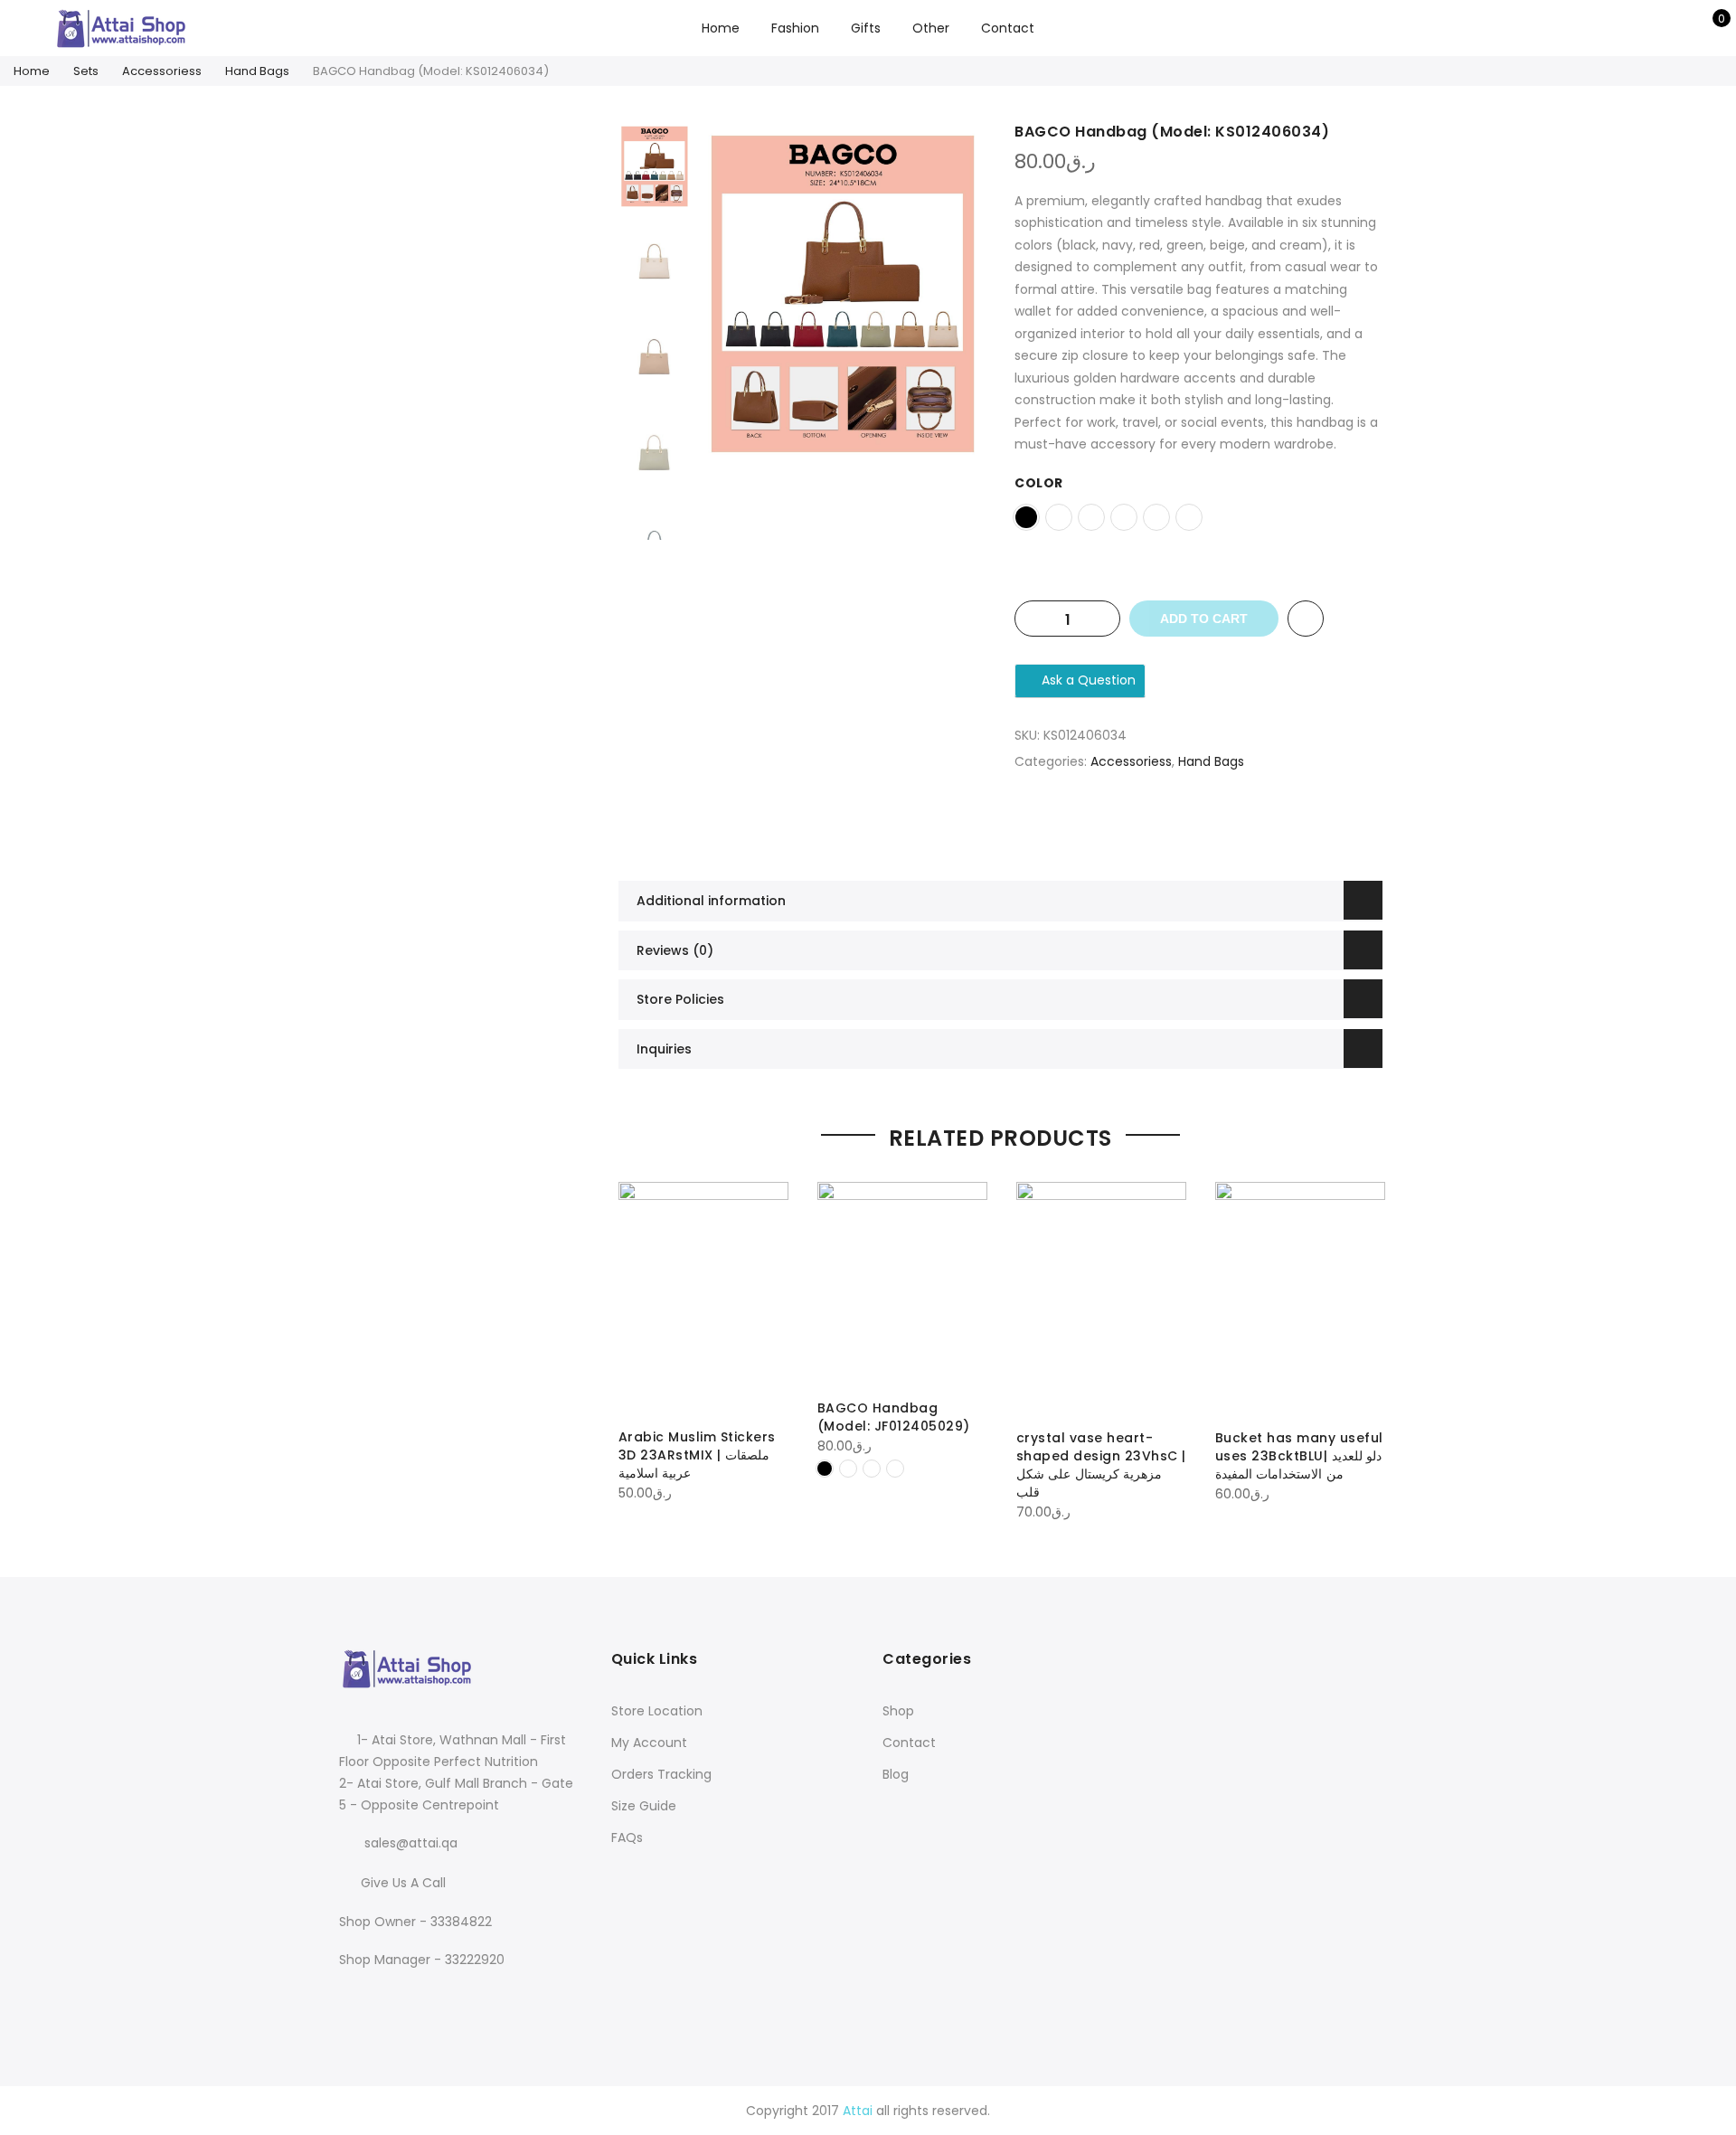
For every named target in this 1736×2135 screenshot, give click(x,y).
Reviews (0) (675, 950)
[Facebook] (356, 1998)
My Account (649, 1743)
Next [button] (955, 294)
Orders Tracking (661, 1774)
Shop (898, 1711)
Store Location (657, 1711)
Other (931, 28)
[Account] (1652, 28)
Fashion (795, 28)
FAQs (627, 1837)
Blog (896, 1774)
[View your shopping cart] (1708, 28)
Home (721, 28)
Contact (1008, 28)
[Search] (1624, 28)
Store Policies (680, 999)
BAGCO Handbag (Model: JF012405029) (894, 1417)
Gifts (866, 28)
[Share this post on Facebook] (1145, 825)
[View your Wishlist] (1680, 28)
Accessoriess (162, 71)
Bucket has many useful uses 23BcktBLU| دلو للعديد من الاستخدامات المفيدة (1299, 1456)
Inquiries (664, 1049)
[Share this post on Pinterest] (1217, 825)
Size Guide (644, 1806)
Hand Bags (257, 71)
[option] (843, 294)
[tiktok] (425, 1998)
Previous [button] (744, 294)
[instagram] (393, 1998)
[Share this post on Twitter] (1181, 825)
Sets (86, 71)
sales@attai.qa (411, 1843)
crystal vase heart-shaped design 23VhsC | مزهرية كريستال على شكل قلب (1101, 1465)
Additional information (711, 901)
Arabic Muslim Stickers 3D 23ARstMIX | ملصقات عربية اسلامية (697, 1455)
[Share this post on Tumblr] (1253, 825)
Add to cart (1204, 619)
